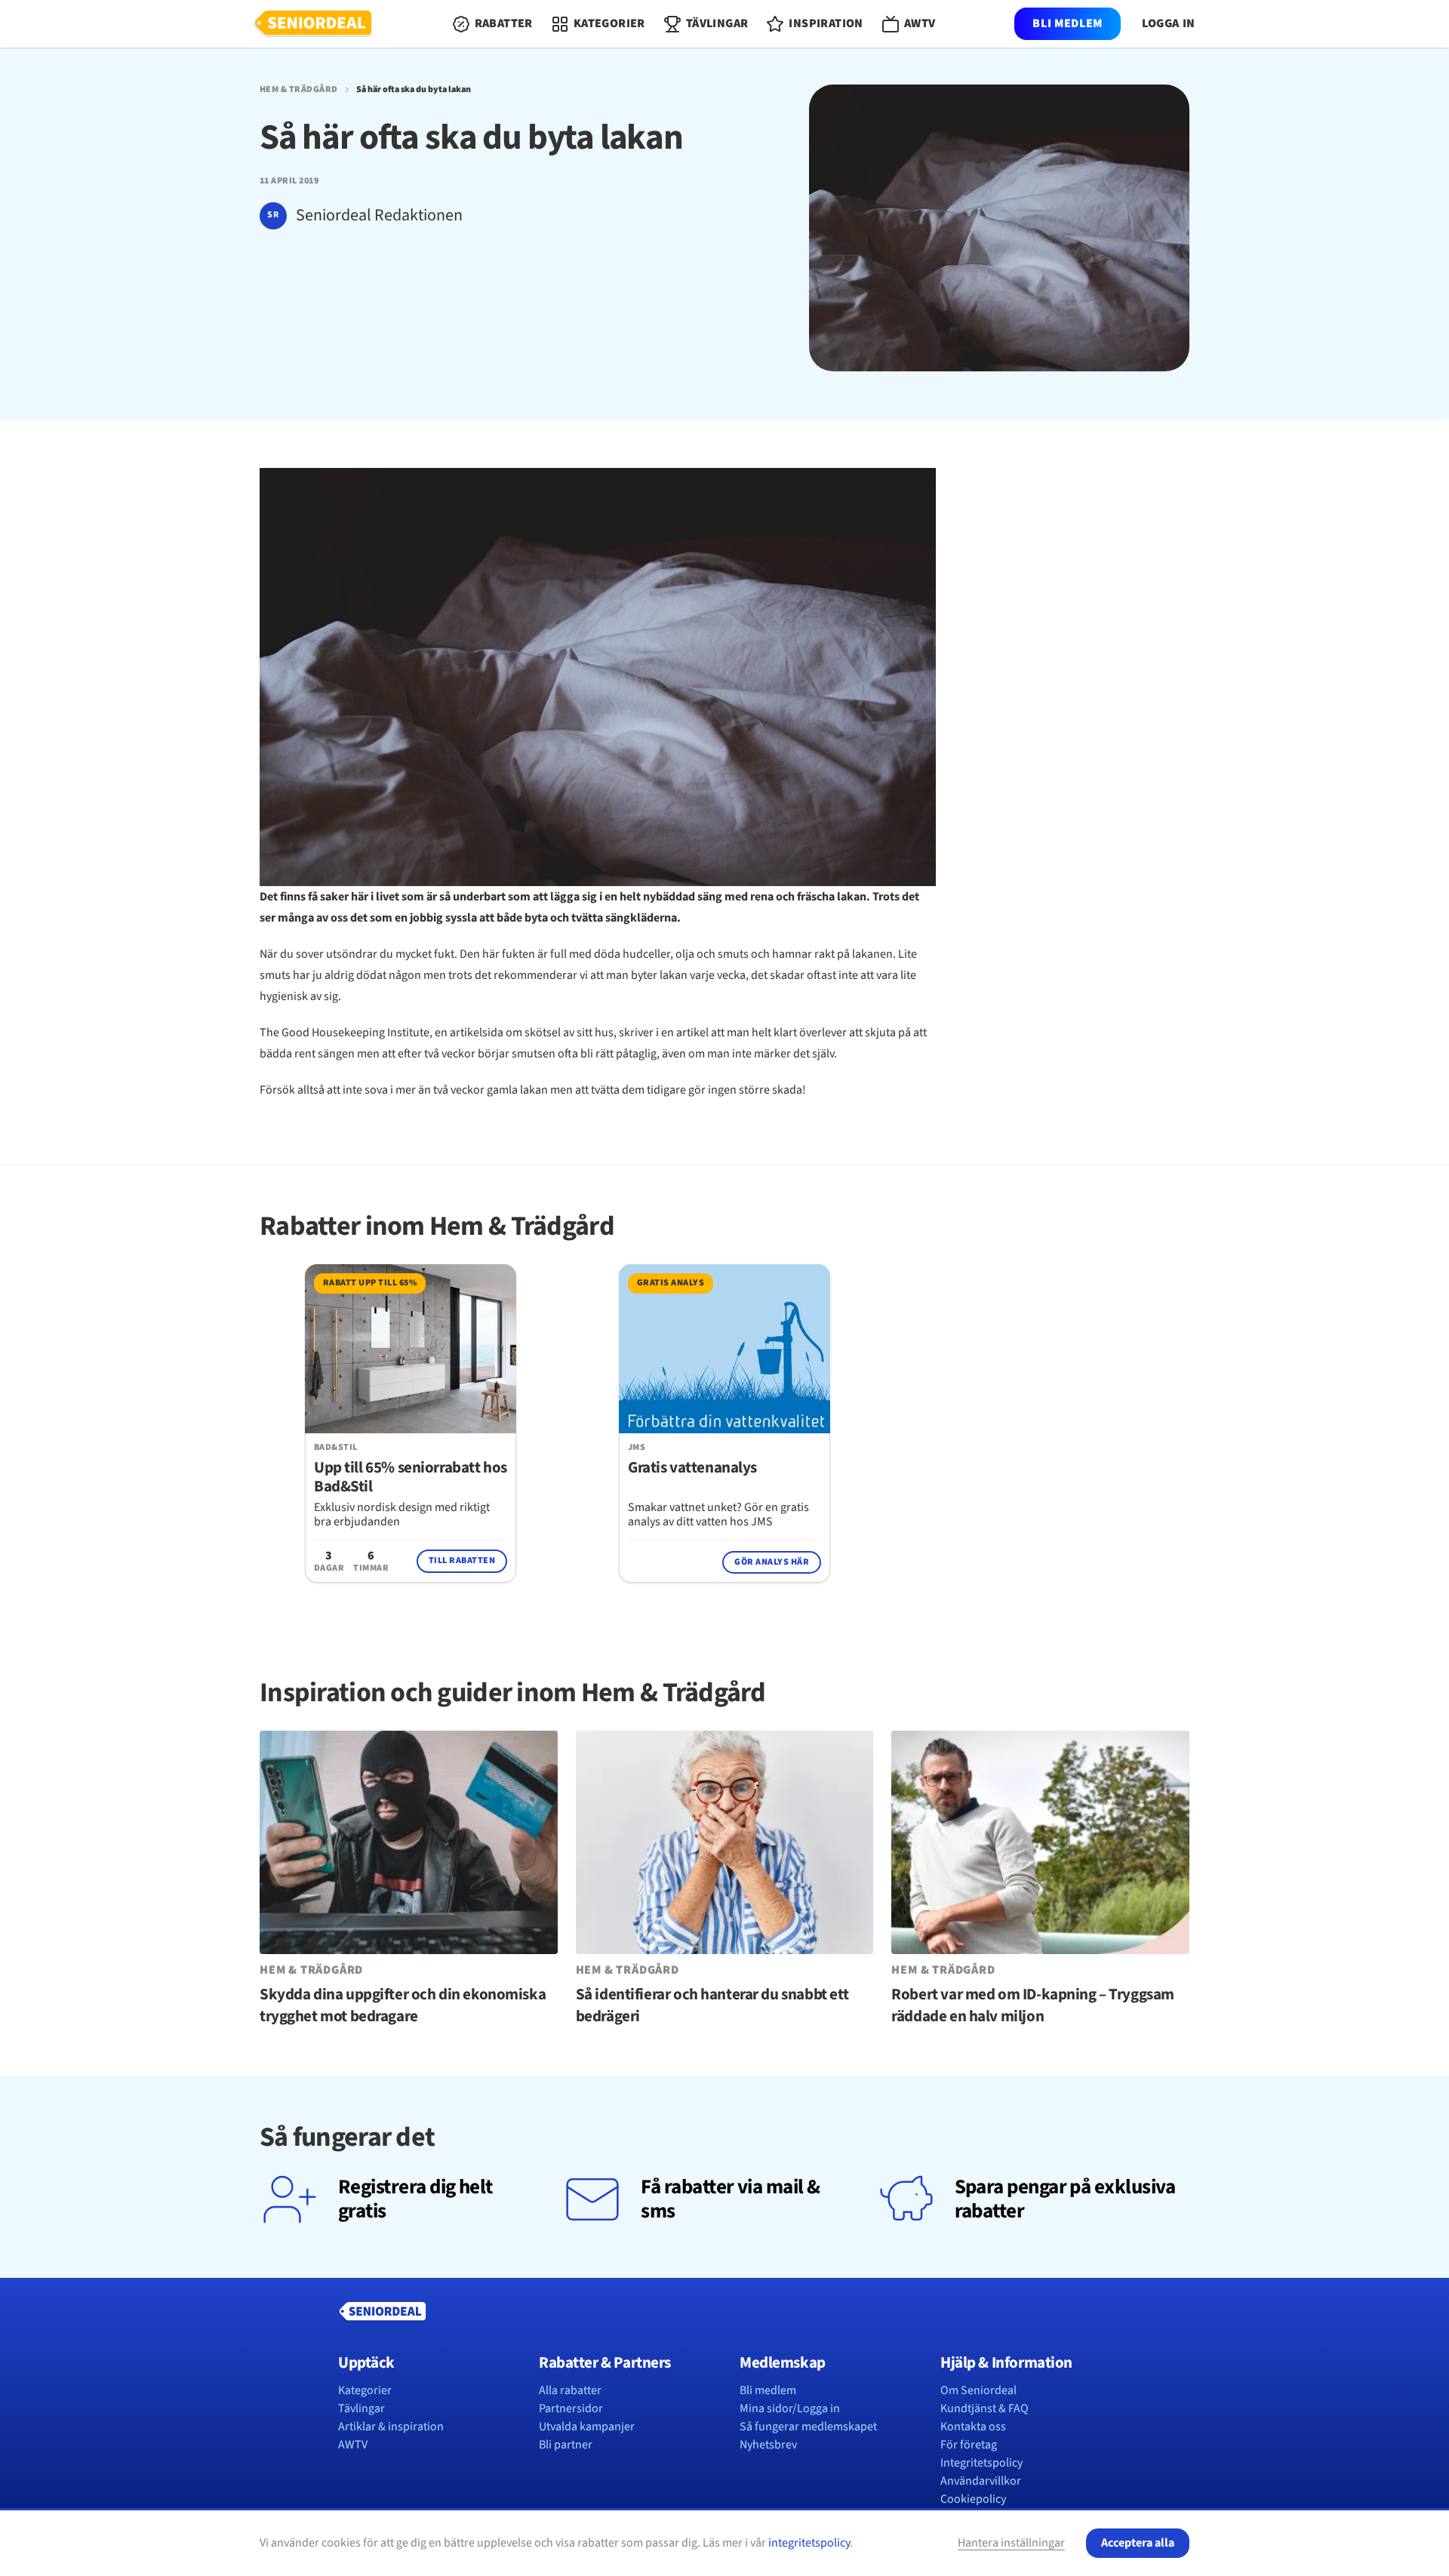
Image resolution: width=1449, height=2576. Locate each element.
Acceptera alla (1138, 2543)
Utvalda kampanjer (587, 2427)
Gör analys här (772, 1562)
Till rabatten (462, 1560)
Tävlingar (361, 2408)
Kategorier (365, 2390)
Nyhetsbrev (768, 2445)
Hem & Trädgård (299, 90)
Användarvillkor (981, 2481)
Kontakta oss (973, 2427)
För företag (969, 2445)
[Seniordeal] (313, 24)
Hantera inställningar (1011, 2543)
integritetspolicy (809, 2543)
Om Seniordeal (978, 2390)
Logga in (1169, 24)
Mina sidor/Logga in (790, 2408)
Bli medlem (1067, 23)
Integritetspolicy (981, 2463)
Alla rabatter (570, 2390)
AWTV (353, 2445)
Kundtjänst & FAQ (984, 2408)
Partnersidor (571, 2408)
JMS (637, 1448)
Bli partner (566, 2445)
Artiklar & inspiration (391, 2427)
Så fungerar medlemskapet (808, 2427)
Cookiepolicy (973, 2499)
